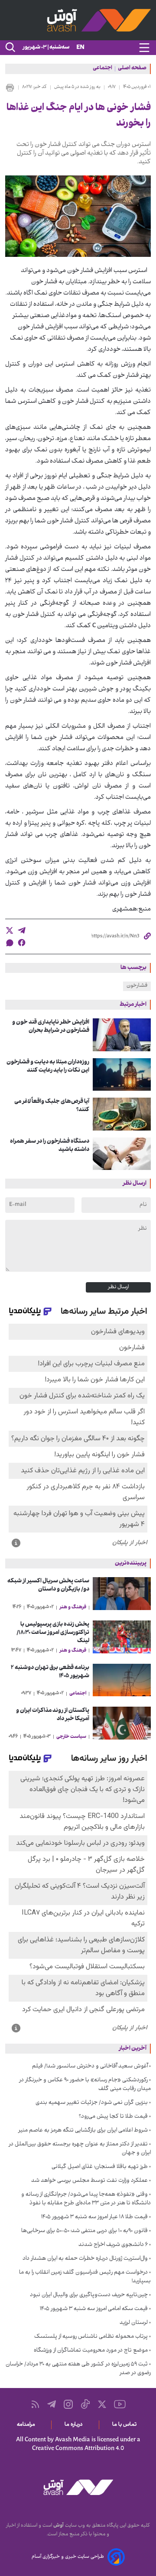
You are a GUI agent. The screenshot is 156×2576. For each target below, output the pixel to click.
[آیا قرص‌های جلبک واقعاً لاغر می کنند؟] (122, 1114)
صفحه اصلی (132, 69)
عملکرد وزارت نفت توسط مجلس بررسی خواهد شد (89, 2181)
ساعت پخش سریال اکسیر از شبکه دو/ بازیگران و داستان (48, 1585)
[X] (102, 2404)
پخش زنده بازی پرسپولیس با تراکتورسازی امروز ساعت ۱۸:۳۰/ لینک (53, 1633)
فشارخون (137, 986)
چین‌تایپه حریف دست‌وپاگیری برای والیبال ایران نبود (89, 2295)
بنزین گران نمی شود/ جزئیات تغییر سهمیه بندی (92, 2103)
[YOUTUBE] (120, 2404)
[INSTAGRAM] (68, 2404)
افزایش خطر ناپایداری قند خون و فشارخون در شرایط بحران (51, 1027)
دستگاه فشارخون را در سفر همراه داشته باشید (50, 1146)
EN (80, 48)
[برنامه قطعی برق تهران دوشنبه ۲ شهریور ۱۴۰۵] (122, 1680)
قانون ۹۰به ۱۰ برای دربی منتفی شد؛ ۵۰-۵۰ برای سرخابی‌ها (84, 2231)
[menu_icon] (144, 48)
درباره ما (75, 2425)
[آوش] (78, 20)
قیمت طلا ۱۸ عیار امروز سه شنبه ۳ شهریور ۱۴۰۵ (94, 2217)
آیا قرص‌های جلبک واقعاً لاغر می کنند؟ (52, 1106)
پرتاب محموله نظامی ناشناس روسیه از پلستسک (91, 2337)
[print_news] (10, 87)
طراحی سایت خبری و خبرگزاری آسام (68, 2557)
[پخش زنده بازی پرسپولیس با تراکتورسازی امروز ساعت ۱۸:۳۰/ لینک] (122, 1637)
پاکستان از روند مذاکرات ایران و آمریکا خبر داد (53, 1715)
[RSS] (35, 2404)
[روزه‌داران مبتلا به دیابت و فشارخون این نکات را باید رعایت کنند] (122, 1075)
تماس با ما (126, 2425)
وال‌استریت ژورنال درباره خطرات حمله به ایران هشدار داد (85, 2259)
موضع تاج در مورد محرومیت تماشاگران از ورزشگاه (91, 2351)
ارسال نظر (118, 1287)
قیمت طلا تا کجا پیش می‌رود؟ (113, 2117)
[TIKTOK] (85, 2404)
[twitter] (10, 930)
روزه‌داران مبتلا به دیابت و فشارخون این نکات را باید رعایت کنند (48, 1066)
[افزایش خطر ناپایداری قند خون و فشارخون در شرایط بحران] (122, 1035)
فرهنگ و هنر (73, 1607)
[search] (10, 48)
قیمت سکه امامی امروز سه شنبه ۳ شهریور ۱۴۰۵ (94, 2309)
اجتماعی (102, 69)
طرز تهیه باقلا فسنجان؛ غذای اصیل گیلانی (100, 2167)
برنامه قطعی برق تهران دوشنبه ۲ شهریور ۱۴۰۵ (50, 1672)
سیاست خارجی (71, 1737)
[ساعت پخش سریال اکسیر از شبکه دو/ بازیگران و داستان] (122, 1594)
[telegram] (22, 930)
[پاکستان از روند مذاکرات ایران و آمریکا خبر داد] (122, 1723)
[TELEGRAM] (52, 2404)
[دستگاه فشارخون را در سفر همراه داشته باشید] (122, 1154)
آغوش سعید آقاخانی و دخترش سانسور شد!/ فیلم (90, 2067)
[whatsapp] (10, 943)
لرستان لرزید (134, 2323)
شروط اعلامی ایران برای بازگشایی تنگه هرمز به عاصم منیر (83, 2131)
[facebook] (22, 943)
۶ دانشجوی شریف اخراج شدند (113, 2245)
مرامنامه (28, 2425)
